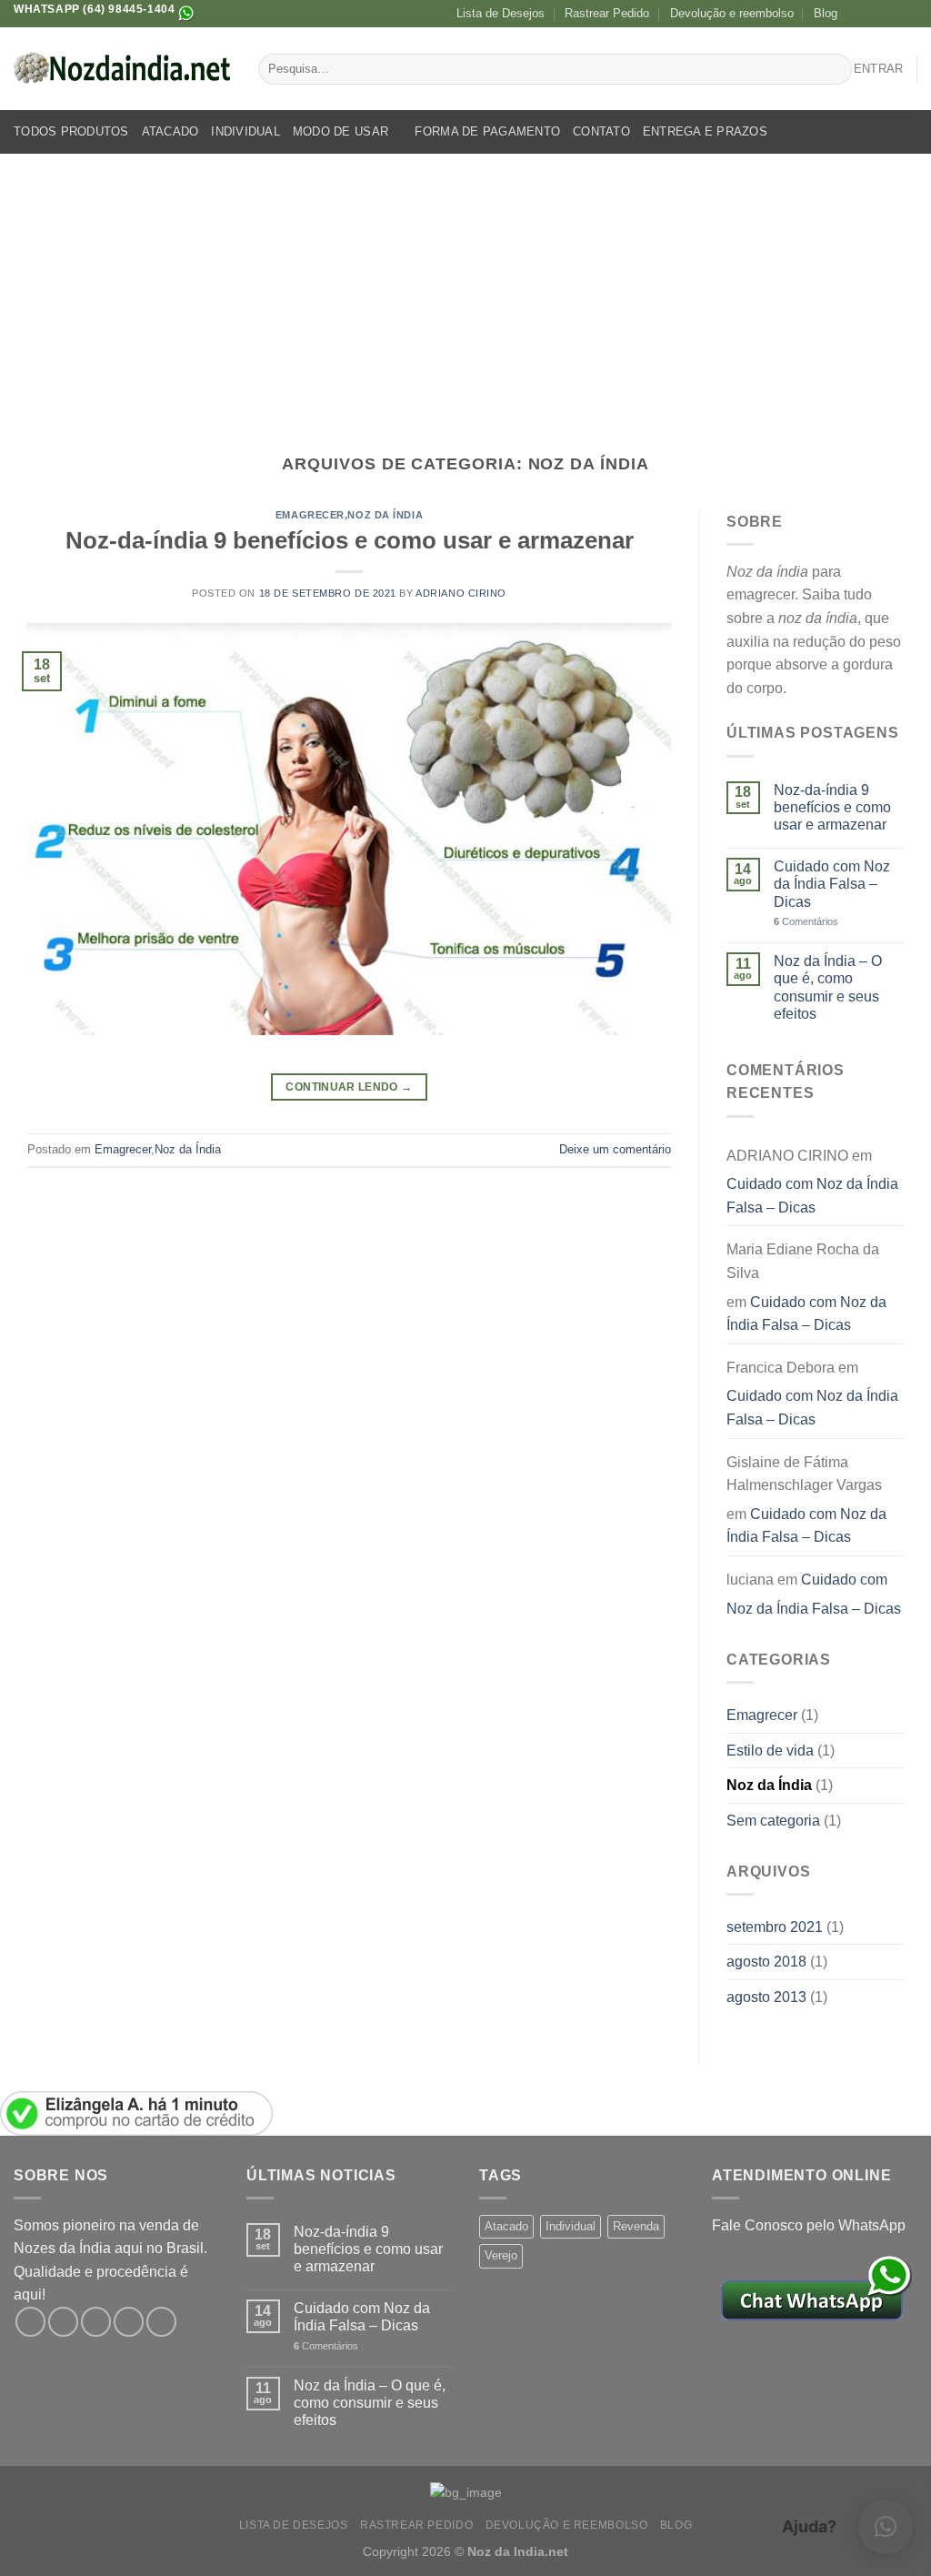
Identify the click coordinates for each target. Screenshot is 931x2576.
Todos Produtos (71, 131)
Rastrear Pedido (607, 13)
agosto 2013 (766, 1997)
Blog (826, 13)
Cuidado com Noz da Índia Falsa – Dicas (832, 884)
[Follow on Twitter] (891, 14)
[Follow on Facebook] (856, 14)
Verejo (501, 2255)
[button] (886, 2527)
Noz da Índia (385, 515)
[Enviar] (835, 69)
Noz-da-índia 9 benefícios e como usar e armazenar (350, 540)
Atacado (170, 131)
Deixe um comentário (615, 1149)
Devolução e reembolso (732, 13)
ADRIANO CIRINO (461, 593)
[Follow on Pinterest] (161, 2322)
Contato (601, 131)
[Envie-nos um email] (908, 14)
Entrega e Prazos (705, 131)
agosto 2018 (766, 1962)
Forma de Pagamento (487, 131)
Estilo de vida (770, 1751)
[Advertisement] (465, 290)
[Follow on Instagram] (874, 14)
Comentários (806, 921)
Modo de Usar (340, 131)
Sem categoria (773, 1821)
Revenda (636, 2226)
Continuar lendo (349, 1087)
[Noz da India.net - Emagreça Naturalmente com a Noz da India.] (122, 69)
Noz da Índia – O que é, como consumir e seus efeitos (828, 987)
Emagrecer (310, 515)
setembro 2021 (775, 1927)
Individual (245, 131)
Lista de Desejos (501, 13)
